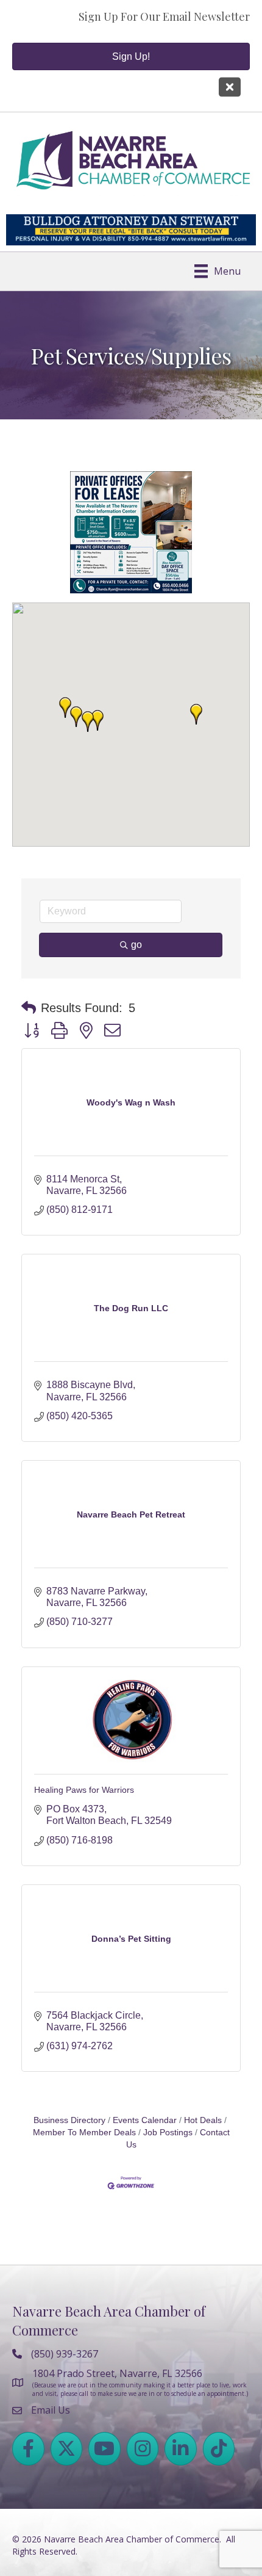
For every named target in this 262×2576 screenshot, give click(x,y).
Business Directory (69, 2026)
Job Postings (168, 2038)
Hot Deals (203, 2026)
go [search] (136, 850)
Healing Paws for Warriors (84, 1695)
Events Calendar (145, 2026)
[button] (196, 620)
